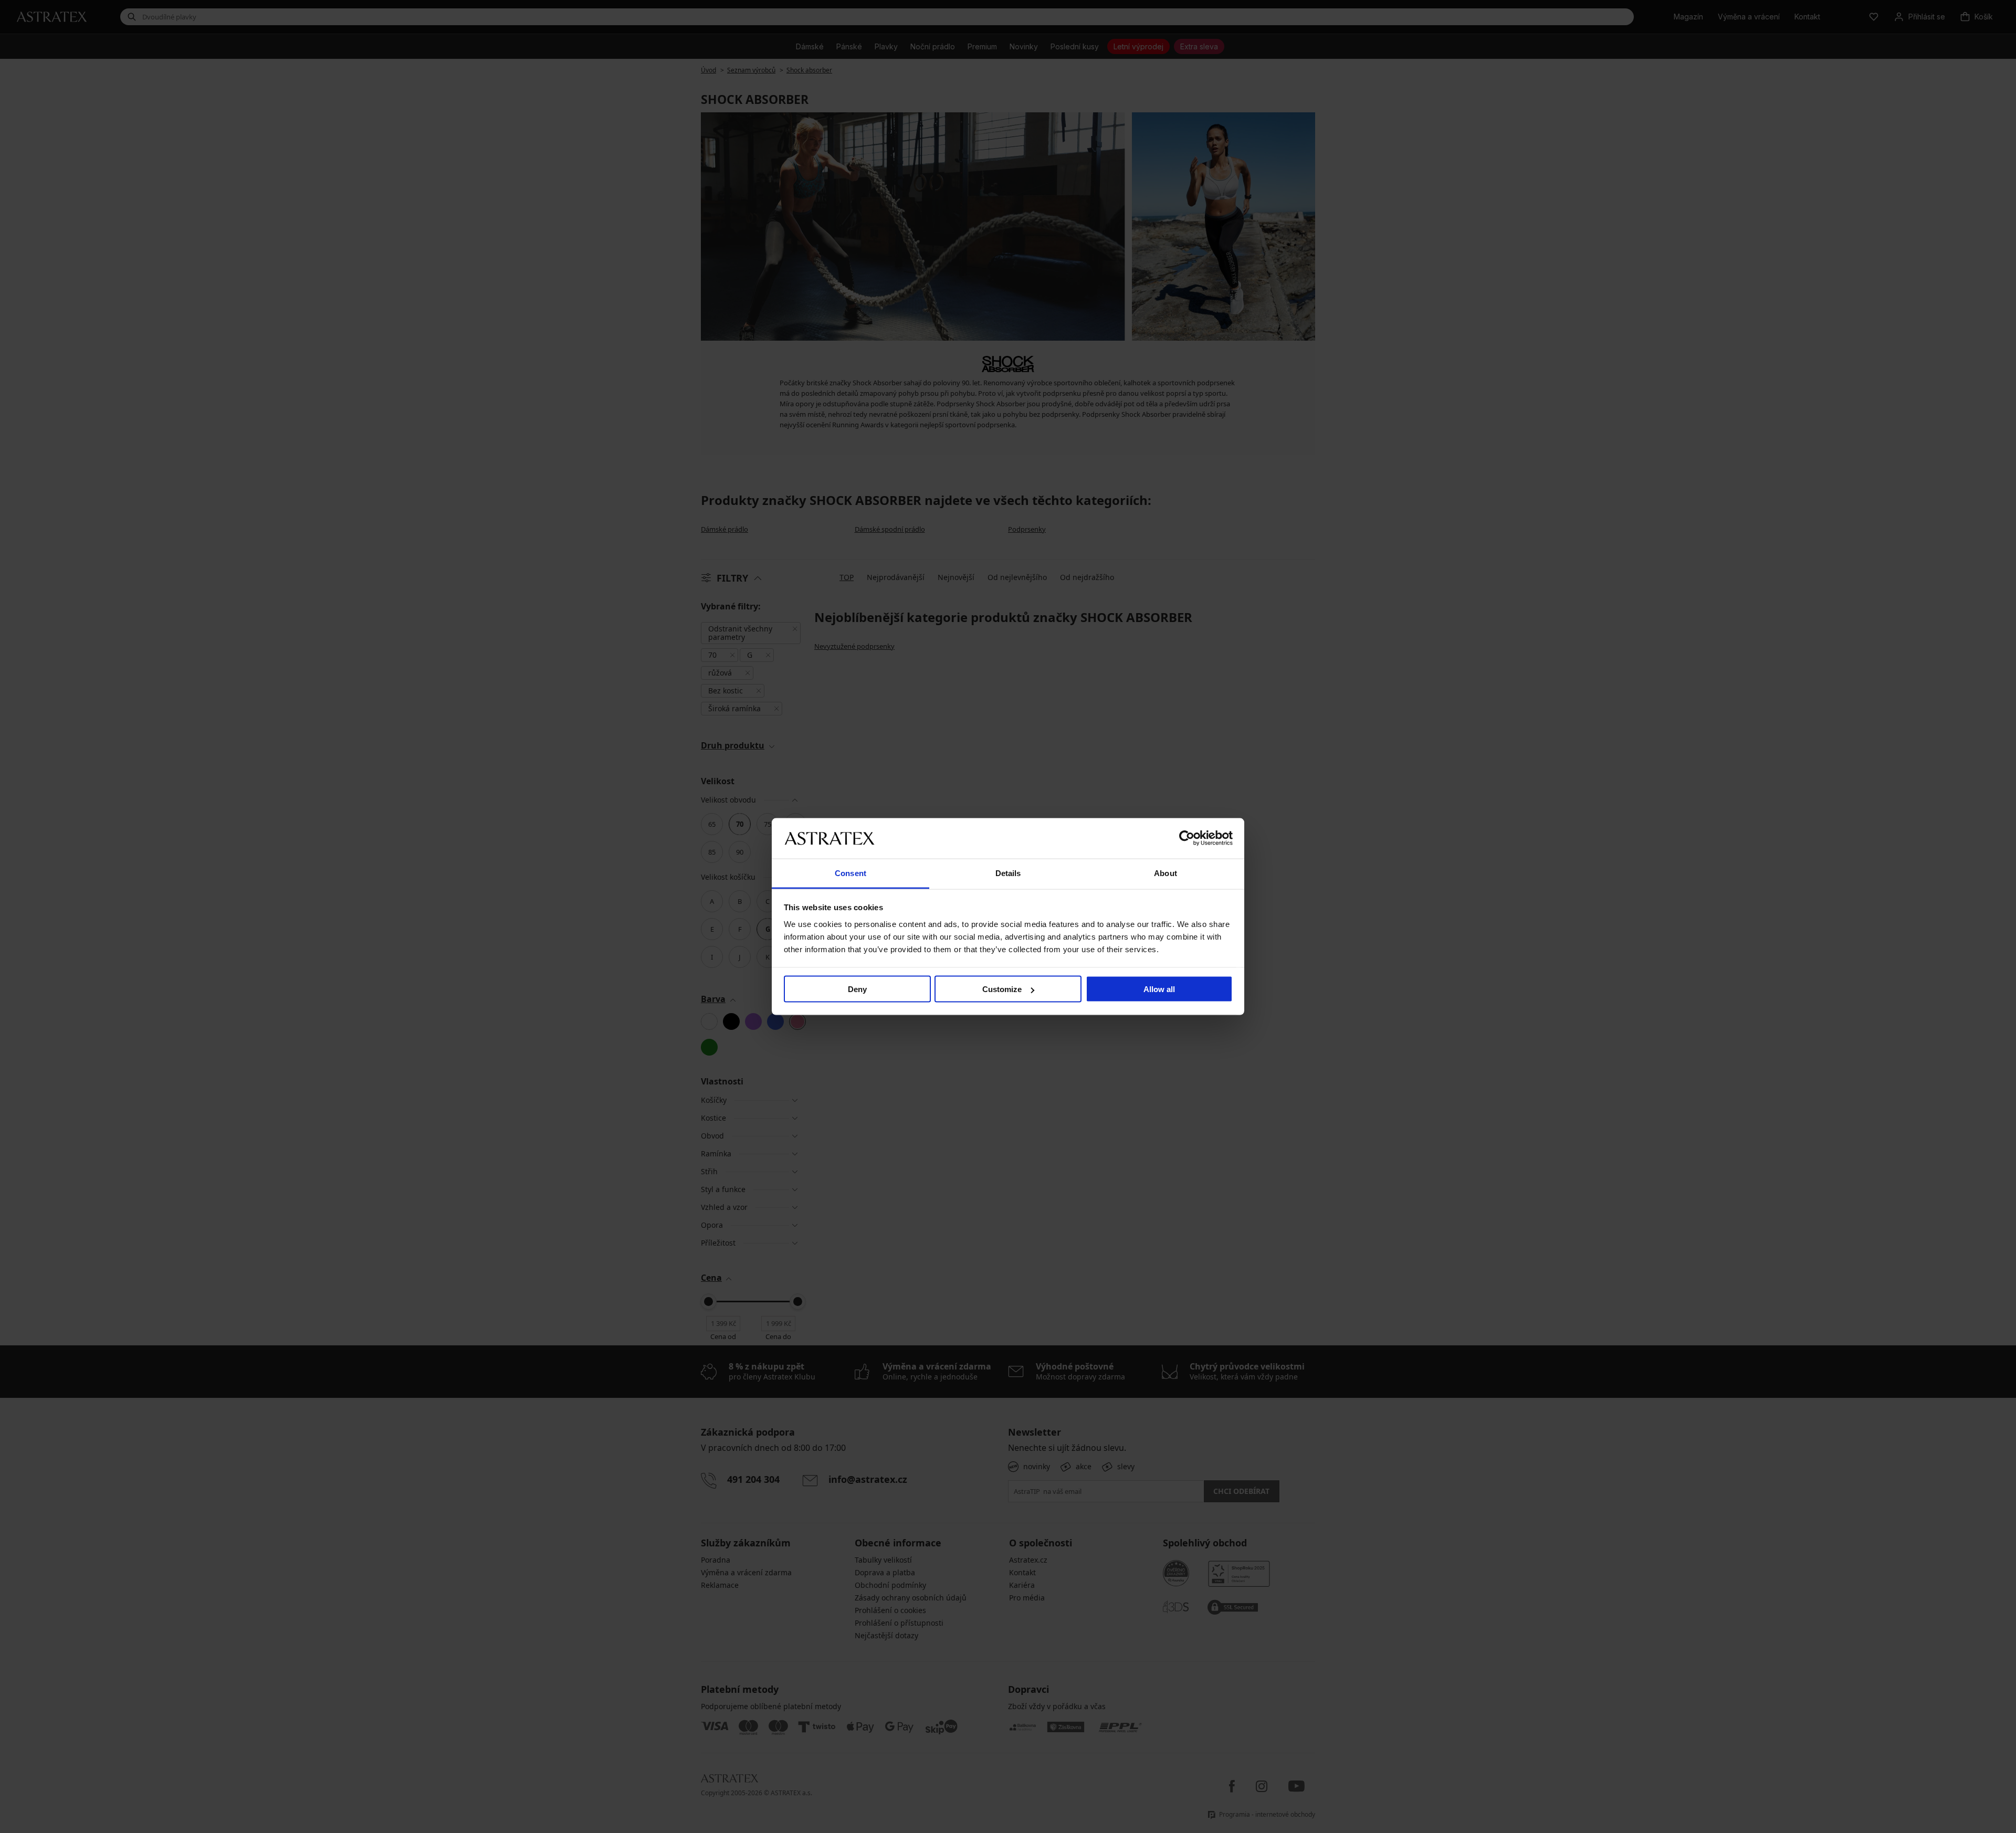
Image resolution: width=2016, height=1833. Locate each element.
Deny (857, 989)
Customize (1002, 989)
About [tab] (1165, 873)
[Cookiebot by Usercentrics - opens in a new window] (1187, 838)
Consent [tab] (850, 873)
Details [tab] (1008, 873)
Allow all (1159, 989)
